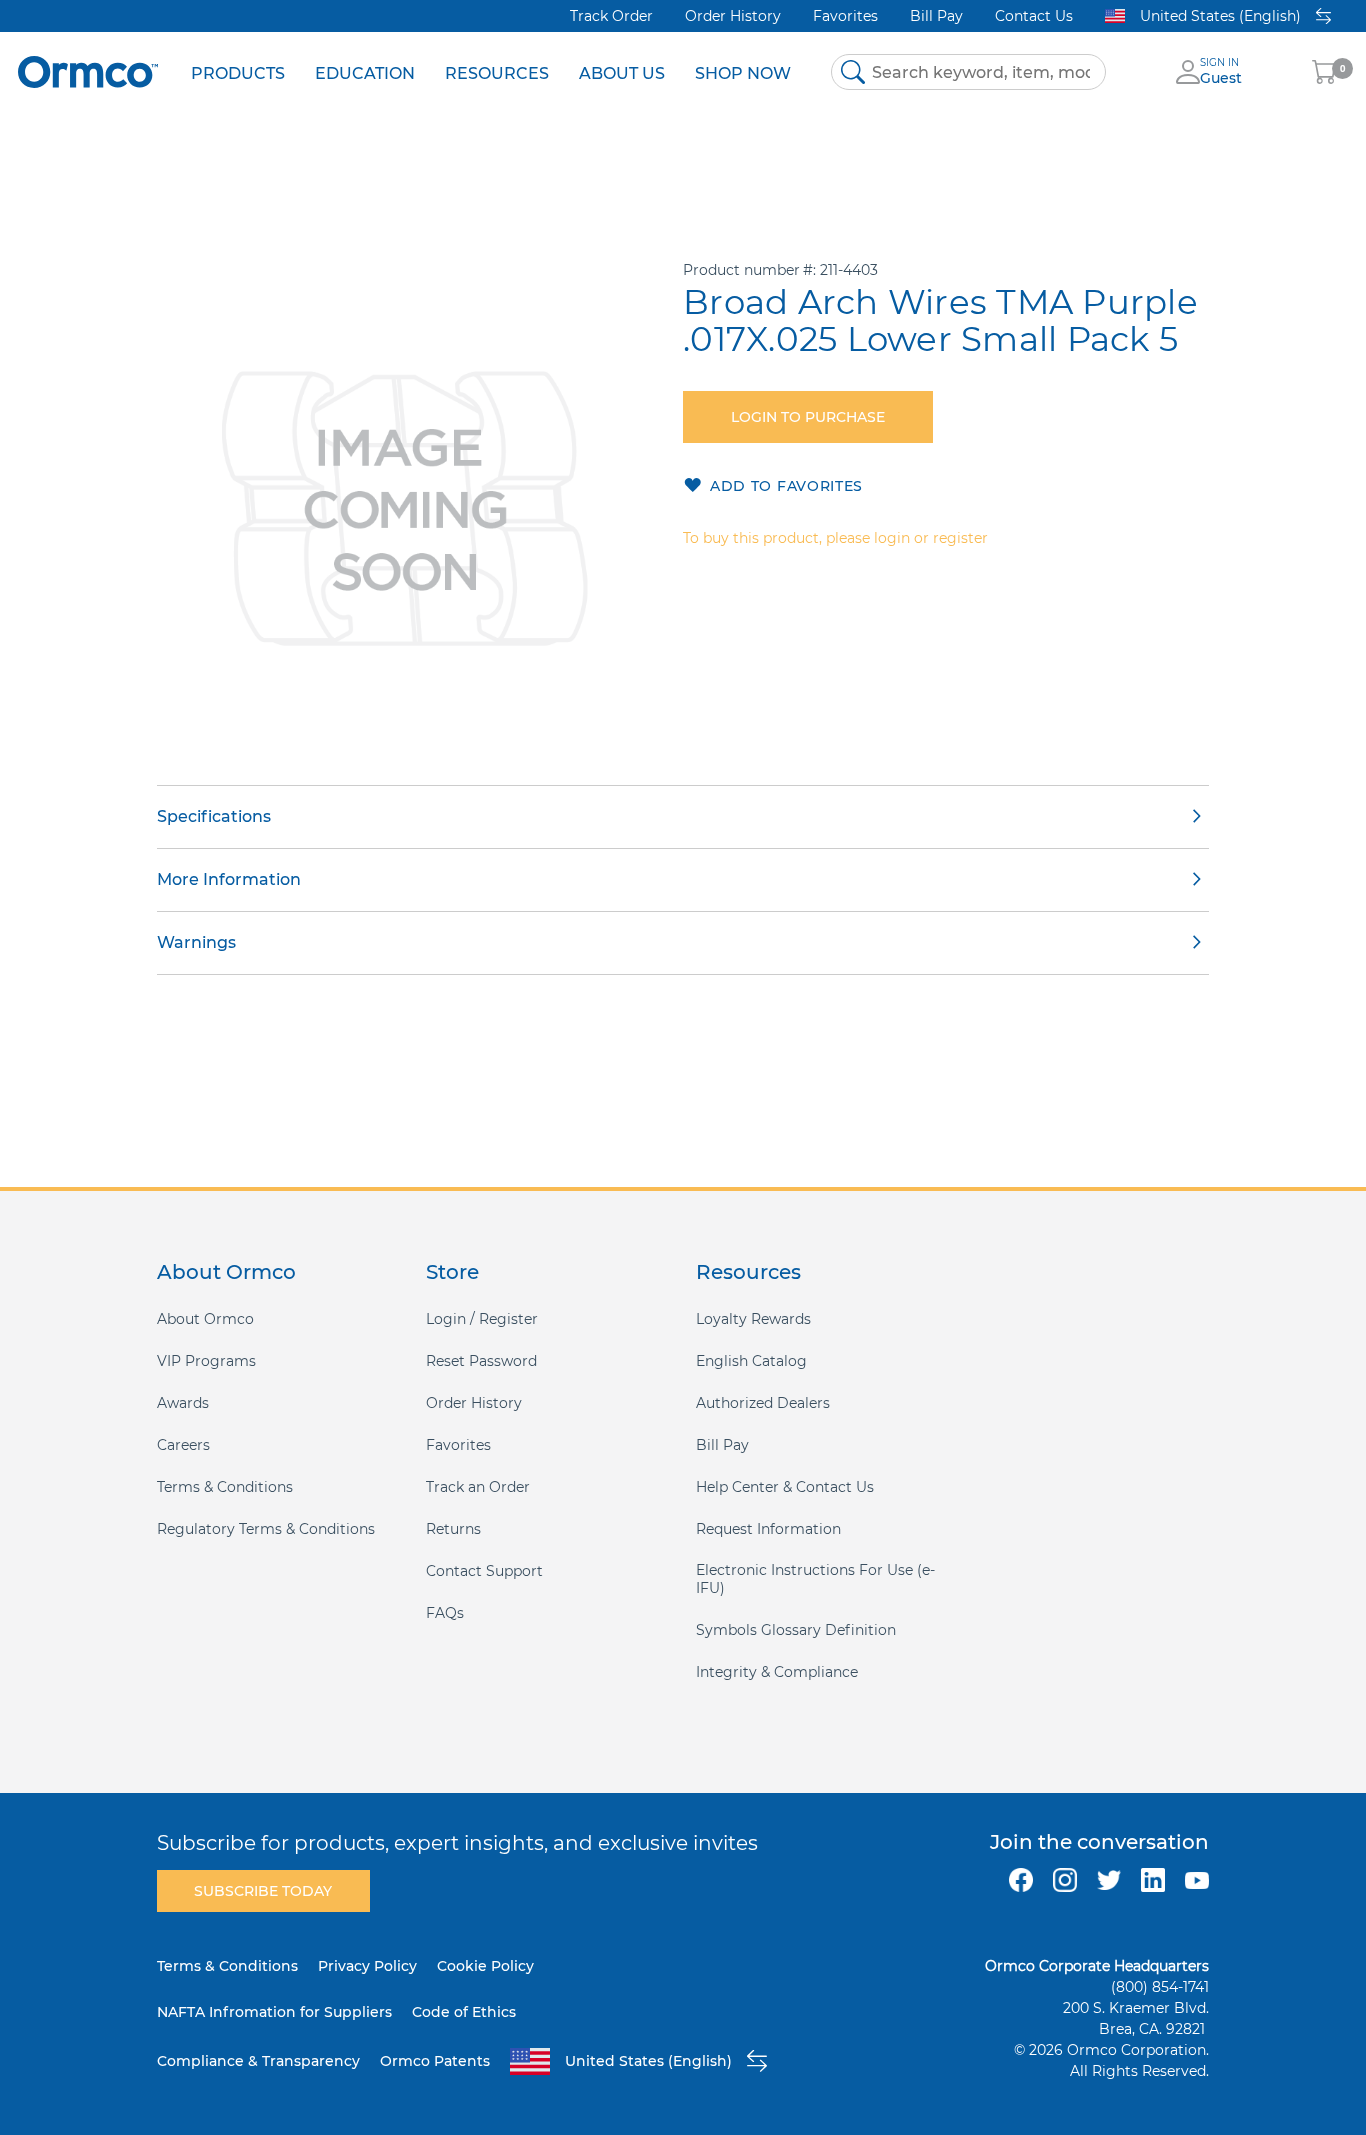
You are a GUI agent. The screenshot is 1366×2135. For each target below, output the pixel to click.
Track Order (611, 16)
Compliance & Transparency (258, 2061)
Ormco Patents (435, 2061)
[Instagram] (1065, 1880)
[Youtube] (1197, 1880)
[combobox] (968, 72)
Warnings (196, 942)
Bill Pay (936, 16)
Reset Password (481, 1361)
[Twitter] (1109, 1880)
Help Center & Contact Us (785, 1487)
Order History (733, 16)
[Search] (853, 72)
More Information (229, 879)
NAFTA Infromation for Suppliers (274, 2012)
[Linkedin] (1153, 1880)
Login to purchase (808, 417)
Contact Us (1034, 16)
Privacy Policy (367, 1966)
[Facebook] (1021, 1880)
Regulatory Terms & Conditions (266, 1529)
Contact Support (484, 1571)
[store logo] (88, 71)
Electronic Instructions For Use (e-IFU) (815, 1579)
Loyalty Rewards (753, 1319)
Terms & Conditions (225, 1487)
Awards (183, 1403)
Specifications (214, 816)
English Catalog (751, 1361)
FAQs (445, 1613)
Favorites (845, 16)
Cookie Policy (485, 1966)
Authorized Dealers (763, 1403)
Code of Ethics (464, 2012)
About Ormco (205, 1319)
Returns (453, 1529)
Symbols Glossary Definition (796, 1630)
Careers (183, 1445)
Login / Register (482, 1319)
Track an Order (478, 1487)
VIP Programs (206, 1361)
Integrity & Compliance (777, 1672)
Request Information (768, 1529)
